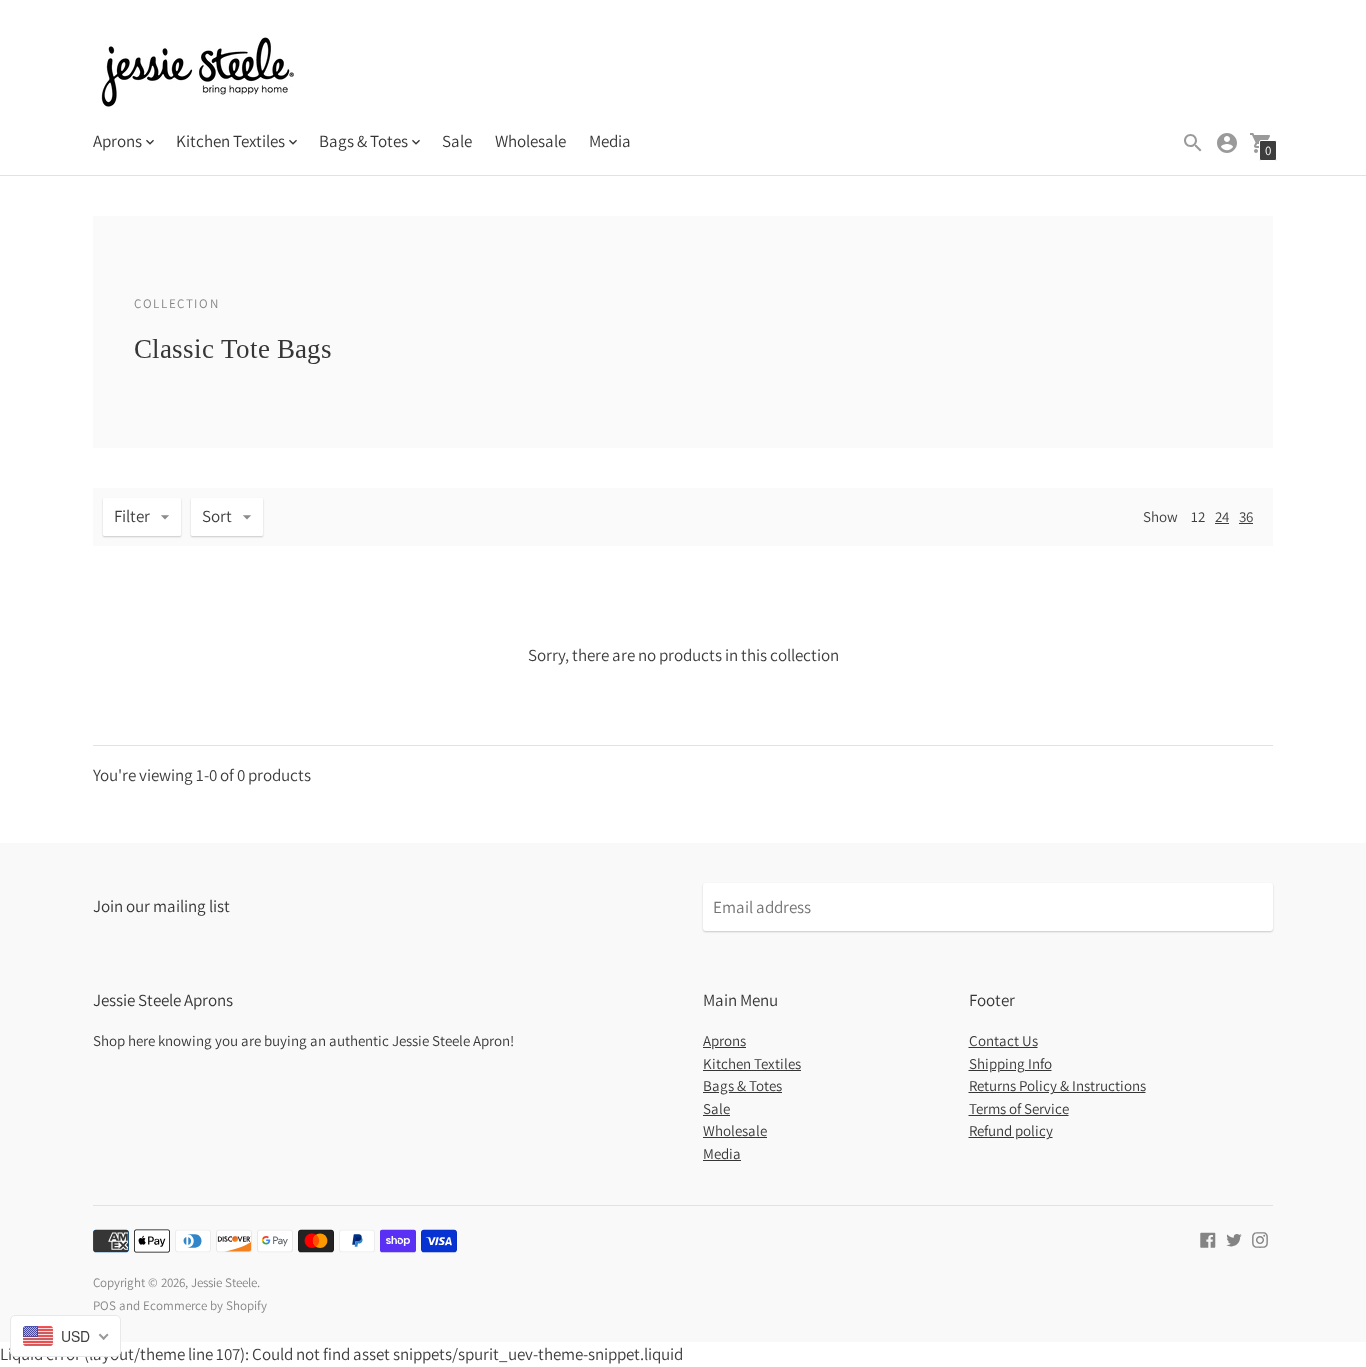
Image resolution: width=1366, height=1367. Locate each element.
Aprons (724, 1040)
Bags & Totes (742, 1085)
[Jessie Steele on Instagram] (1260, 1238)
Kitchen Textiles (752, 1063)
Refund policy (1011, 1130)
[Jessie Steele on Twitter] (1234, 1238)
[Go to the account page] (1227, 143)
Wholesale (530, 141)
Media (610, 141)
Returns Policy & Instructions (1057, 1085)
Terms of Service (1019, 1108)
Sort (217, 516)
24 (1222, 516)
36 (1246, 516)
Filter (132, 516)
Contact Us (1003, 1040)
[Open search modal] (1193, 143)
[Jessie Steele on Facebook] (1208, 1238)
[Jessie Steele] (198, 74)
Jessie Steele (224, 1282)
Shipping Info (1010, 1063)
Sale (457, 141)
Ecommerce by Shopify (205, 1305)
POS (104, 1305)
